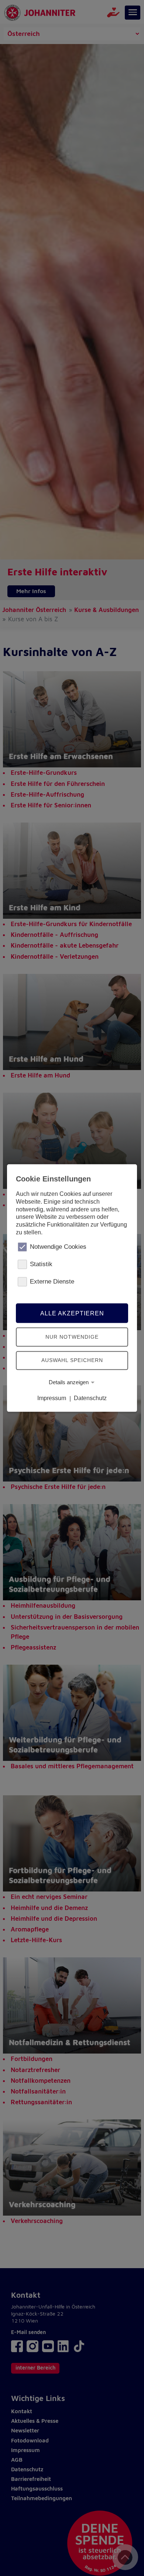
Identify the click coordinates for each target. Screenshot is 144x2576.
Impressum (52, 1398)
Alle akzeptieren (72, 1313)
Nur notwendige (72, 1337)
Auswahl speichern (72, 1360)
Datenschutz (90, 1398)
